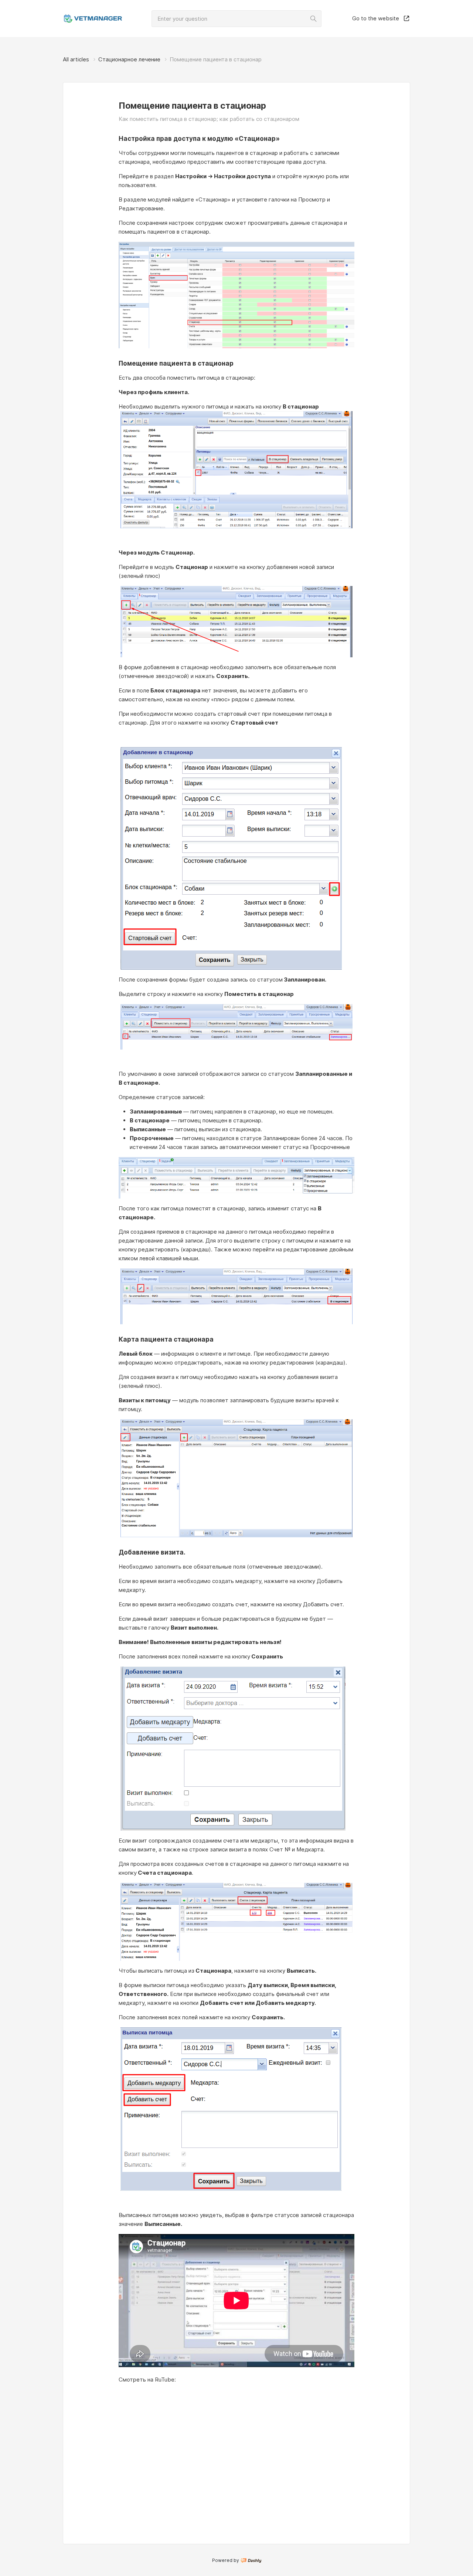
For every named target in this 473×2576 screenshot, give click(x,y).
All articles (76, 59)
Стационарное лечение (129, 59)
